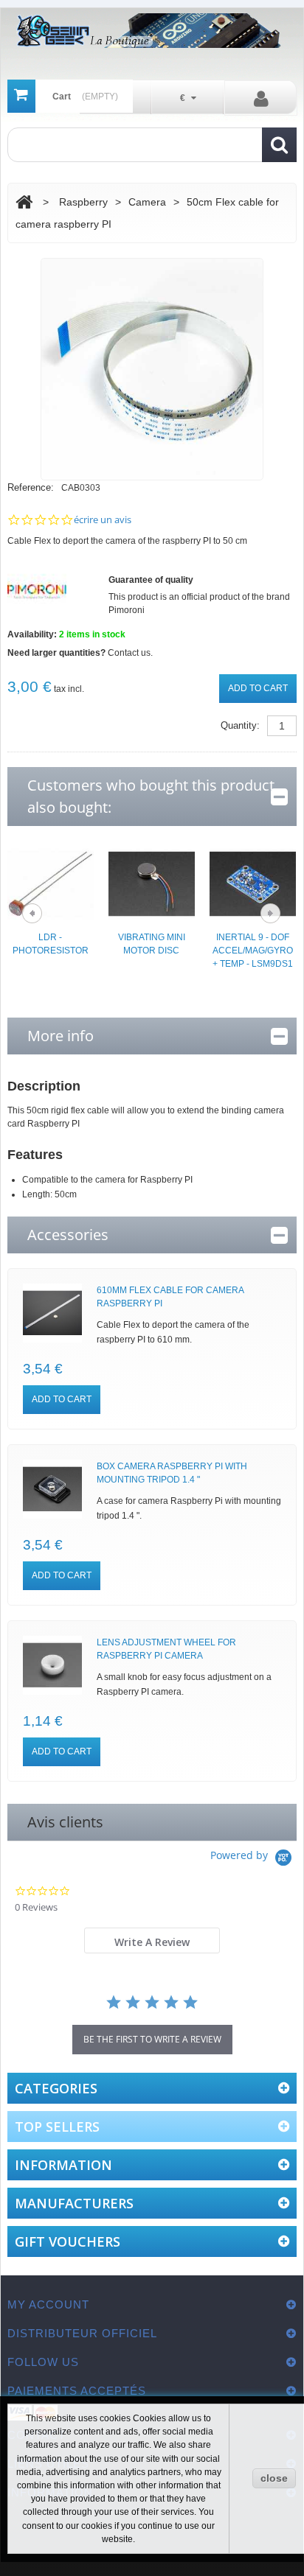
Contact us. (130, 653)
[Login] (261, 98)
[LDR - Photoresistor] (51, 883)
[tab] (152, 1940)
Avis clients (65, 1822)
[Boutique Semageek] (152, 31)
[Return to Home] (24, 202)
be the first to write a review (152, 2039)
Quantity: (240, 725)
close (274, 2478)
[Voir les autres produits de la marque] (37, 591)
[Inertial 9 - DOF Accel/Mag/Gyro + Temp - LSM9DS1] (253, 883)
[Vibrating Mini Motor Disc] (152, 883)
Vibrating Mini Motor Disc (152, 944)
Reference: (31, 487)
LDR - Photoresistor (51, 944)
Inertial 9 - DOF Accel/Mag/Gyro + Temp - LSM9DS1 (253, 951)
